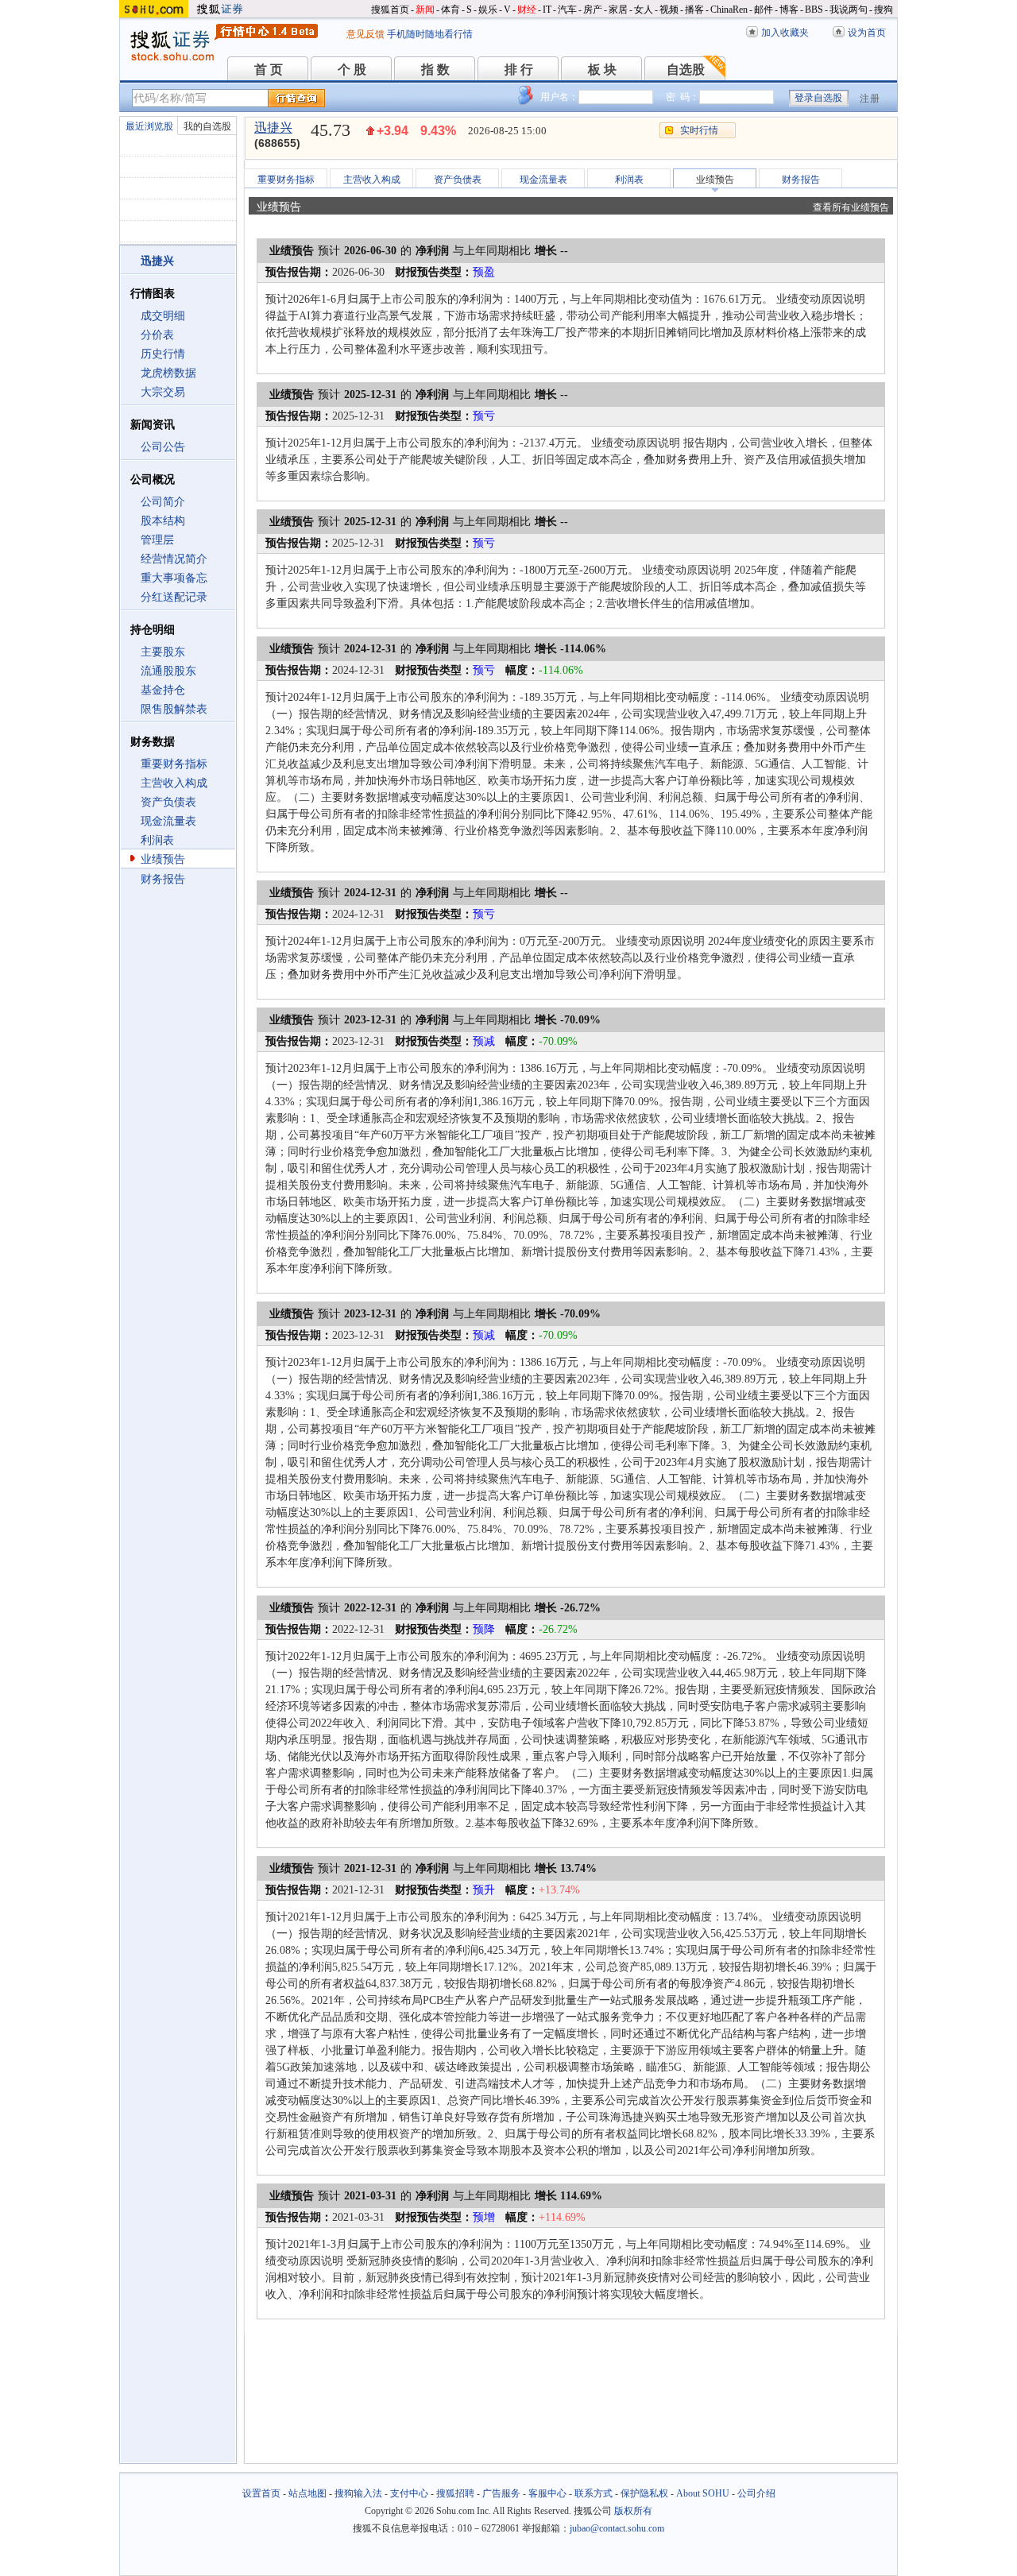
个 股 (352, 70)
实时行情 (699, 130)
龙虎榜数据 (168, 373)
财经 (527, 10)
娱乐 (488, 10)
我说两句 (849, 10)
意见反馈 (365, 34)
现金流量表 (168, 821)
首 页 (269, 70)
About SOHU (703, 2493)
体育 (450, 10)
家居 (618, 10)
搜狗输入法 (358, 2493)
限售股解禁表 (174, 709)
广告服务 (501, 2493)
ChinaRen (729, 10)
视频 (669, 10)
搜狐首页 (390, 10)
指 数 (435, 70)
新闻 (425, 10)
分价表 (157, 335)
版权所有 (633, 2511)
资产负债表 (168, 802)
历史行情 (163, 354)
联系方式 (594, 2493)
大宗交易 (163, 392)
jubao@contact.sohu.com (617, 2528)
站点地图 (307, 2493)
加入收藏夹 (785, 33)
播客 (694, 10)
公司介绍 (756, 2493)
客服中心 (547, 2493)
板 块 (602, 70)
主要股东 (163, 652)
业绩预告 (163, 859)
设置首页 (261, 2493)
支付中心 (409, 2493)
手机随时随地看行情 (430, 34)
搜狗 (884, 10)
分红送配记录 (174, 597)
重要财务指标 (174, 764)
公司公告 (163, 447)
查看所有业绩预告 (851, 207)
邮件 (764, 10)
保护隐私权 (644, 2493)
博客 (789, 10)
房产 (593, 10)
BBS (814, 10)
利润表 (157, 840)
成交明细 (163, 316)
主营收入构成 (174, 783)
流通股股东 (168, 671)
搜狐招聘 (455, 2493)
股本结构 (163, 521)
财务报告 (163, 879)
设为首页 (867, 33)
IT (547, 10)
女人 (644, 10)
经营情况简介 (174, 559)
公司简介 (163, 502)
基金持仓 (163, 690)
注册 (870, 99)
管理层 (157, 540)
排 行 (519, 70)
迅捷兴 (273, 128)
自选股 (686, 70)
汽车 (567, 10)
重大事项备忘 (174, 578)
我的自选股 (207, 126)
